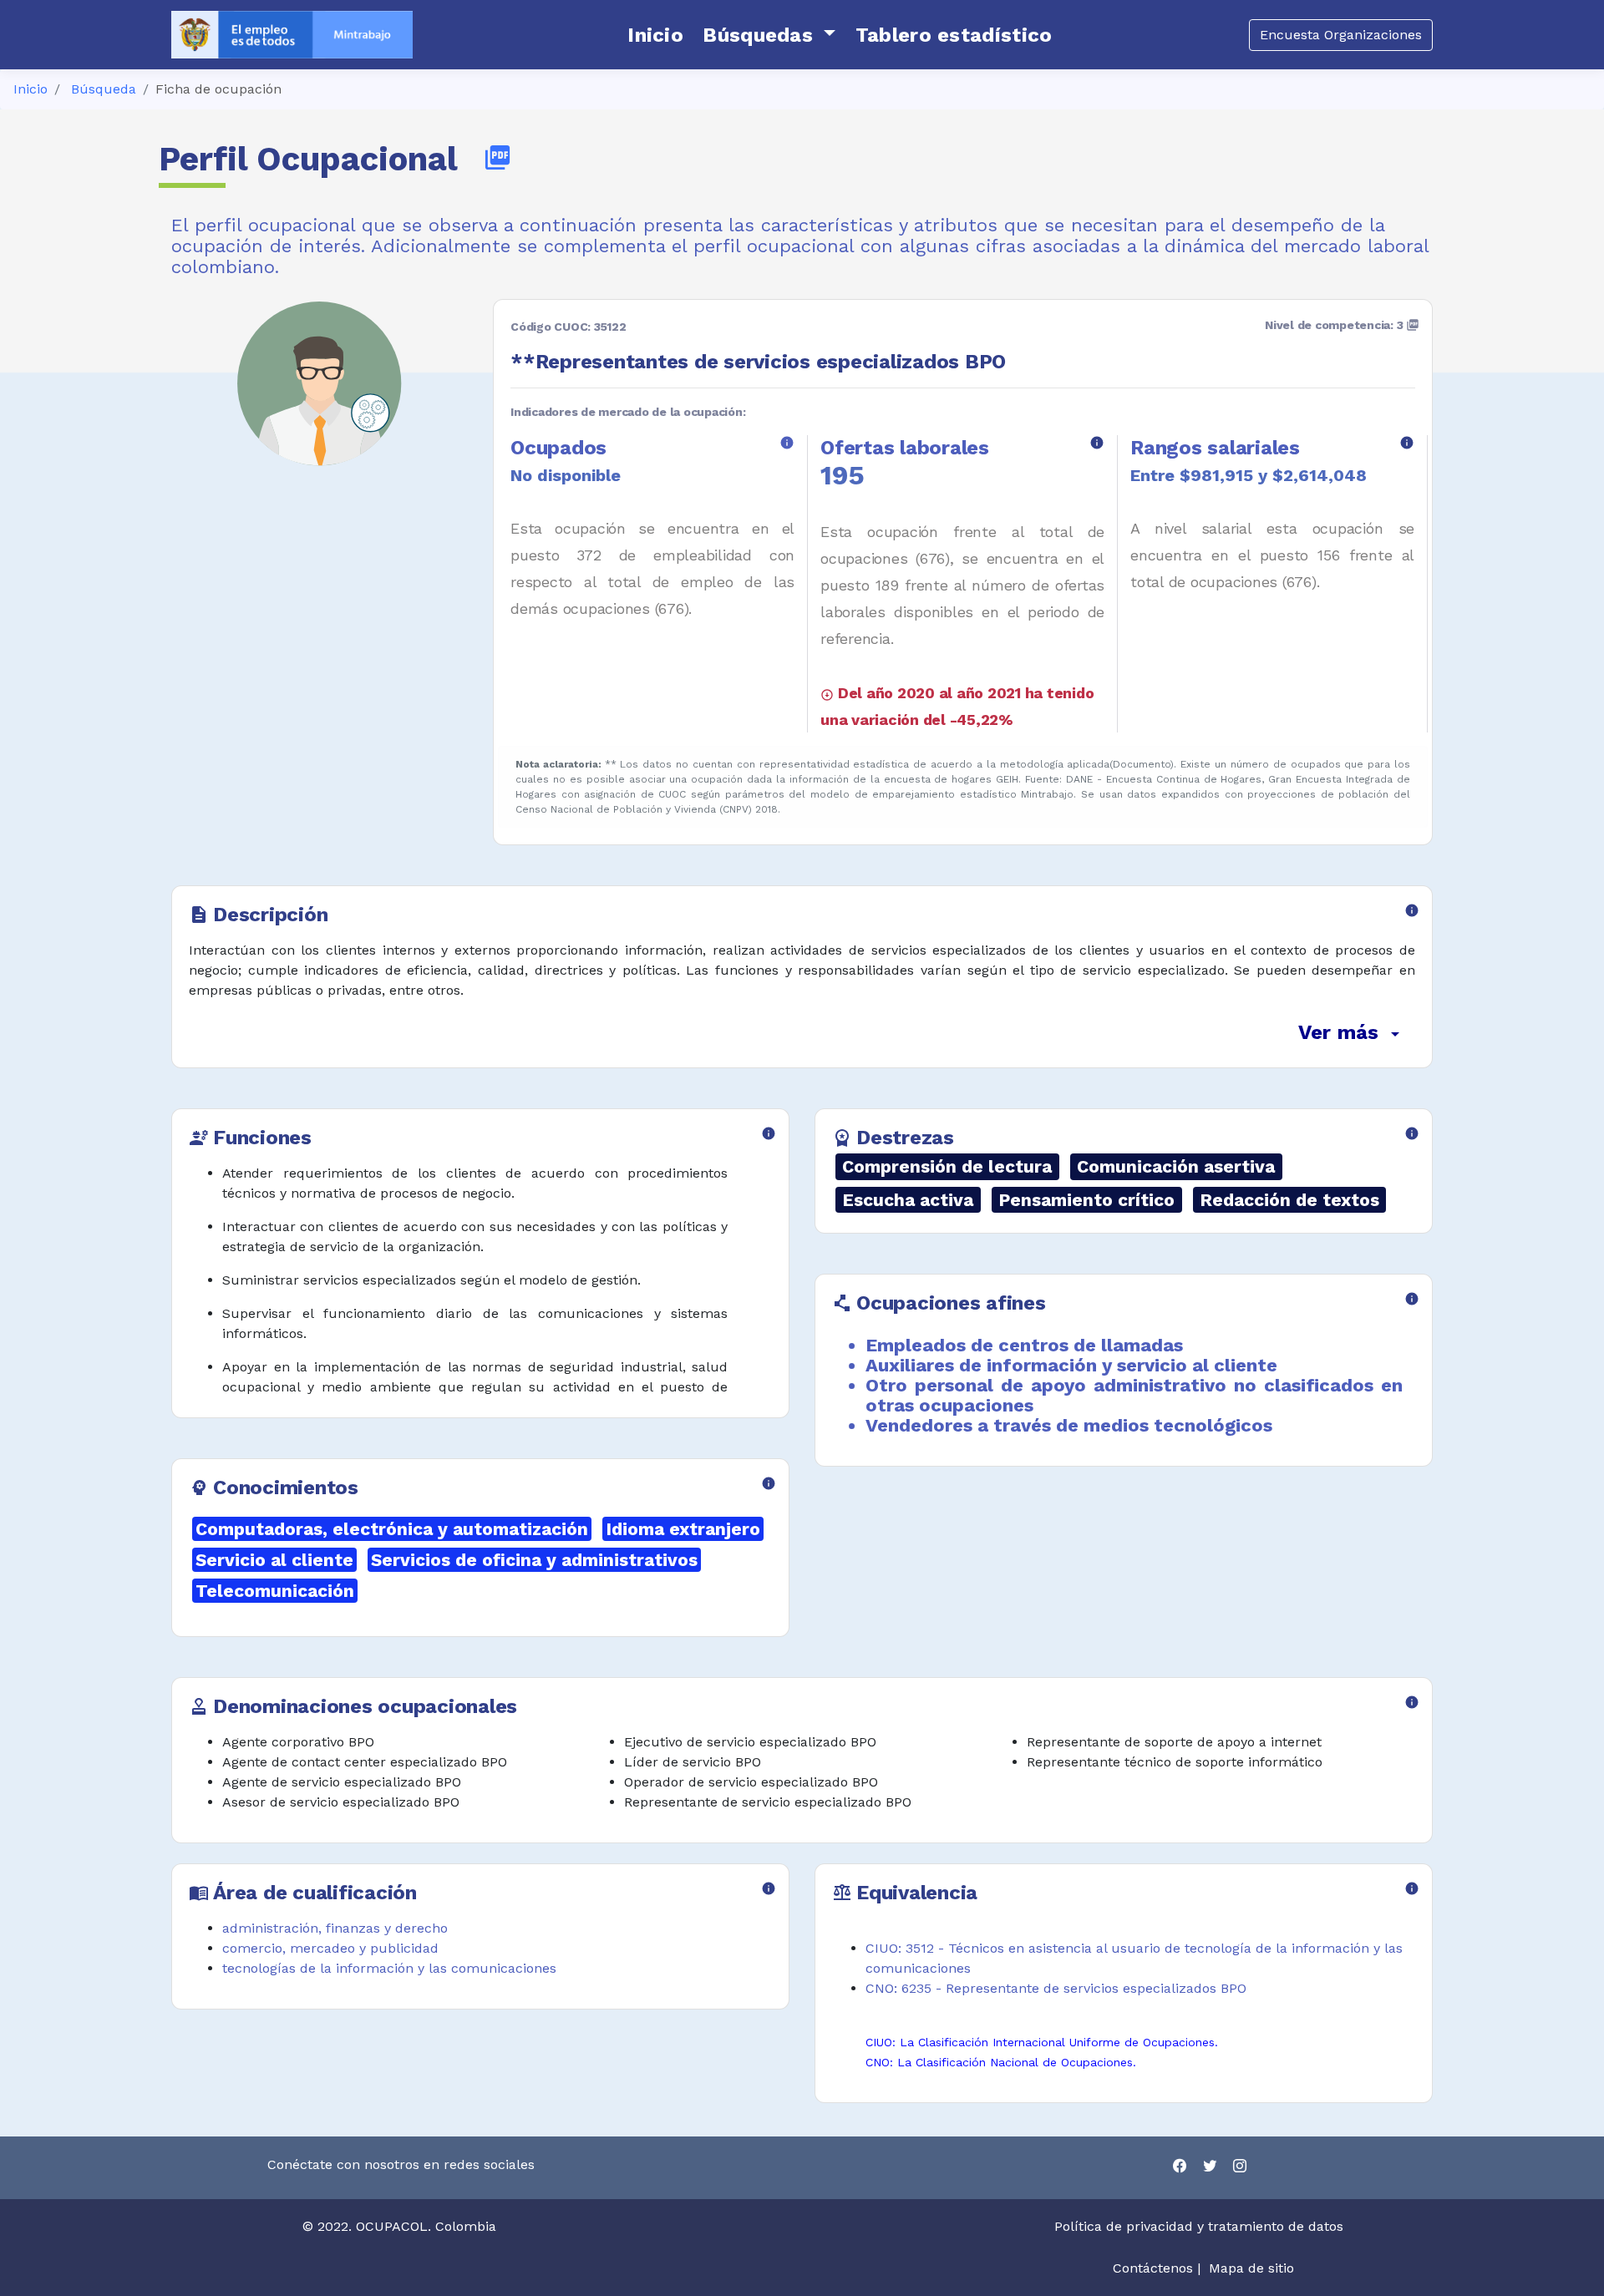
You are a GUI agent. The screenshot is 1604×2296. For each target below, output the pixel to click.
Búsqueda (104, 89)
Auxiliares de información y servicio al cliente (1071, 1365)
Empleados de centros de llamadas (1024, 1345)
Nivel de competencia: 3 (1342, 325)
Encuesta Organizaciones (1341, 35)
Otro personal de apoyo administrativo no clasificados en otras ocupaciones (1134, 1395)
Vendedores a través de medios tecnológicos (1069, 1425)
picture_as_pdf (497, 157)
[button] (769, 35)
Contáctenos (1153, 2268)
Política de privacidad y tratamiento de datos (1201, 2226)
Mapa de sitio (1251, 2268)
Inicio (30, 89)
